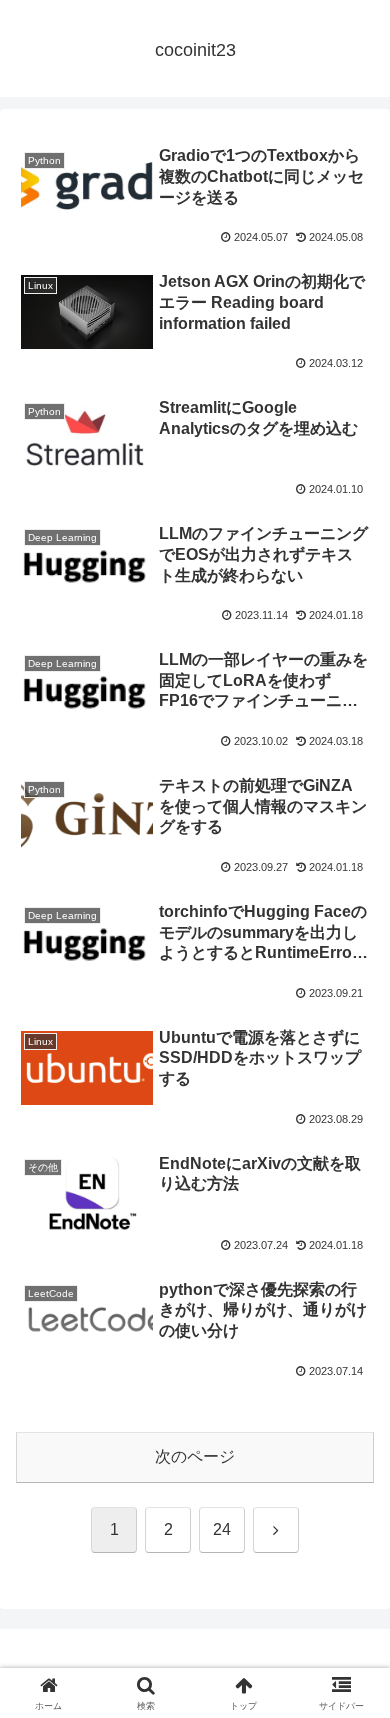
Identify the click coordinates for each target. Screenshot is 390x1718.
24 (222, 1529)
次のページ (195, 1456)
